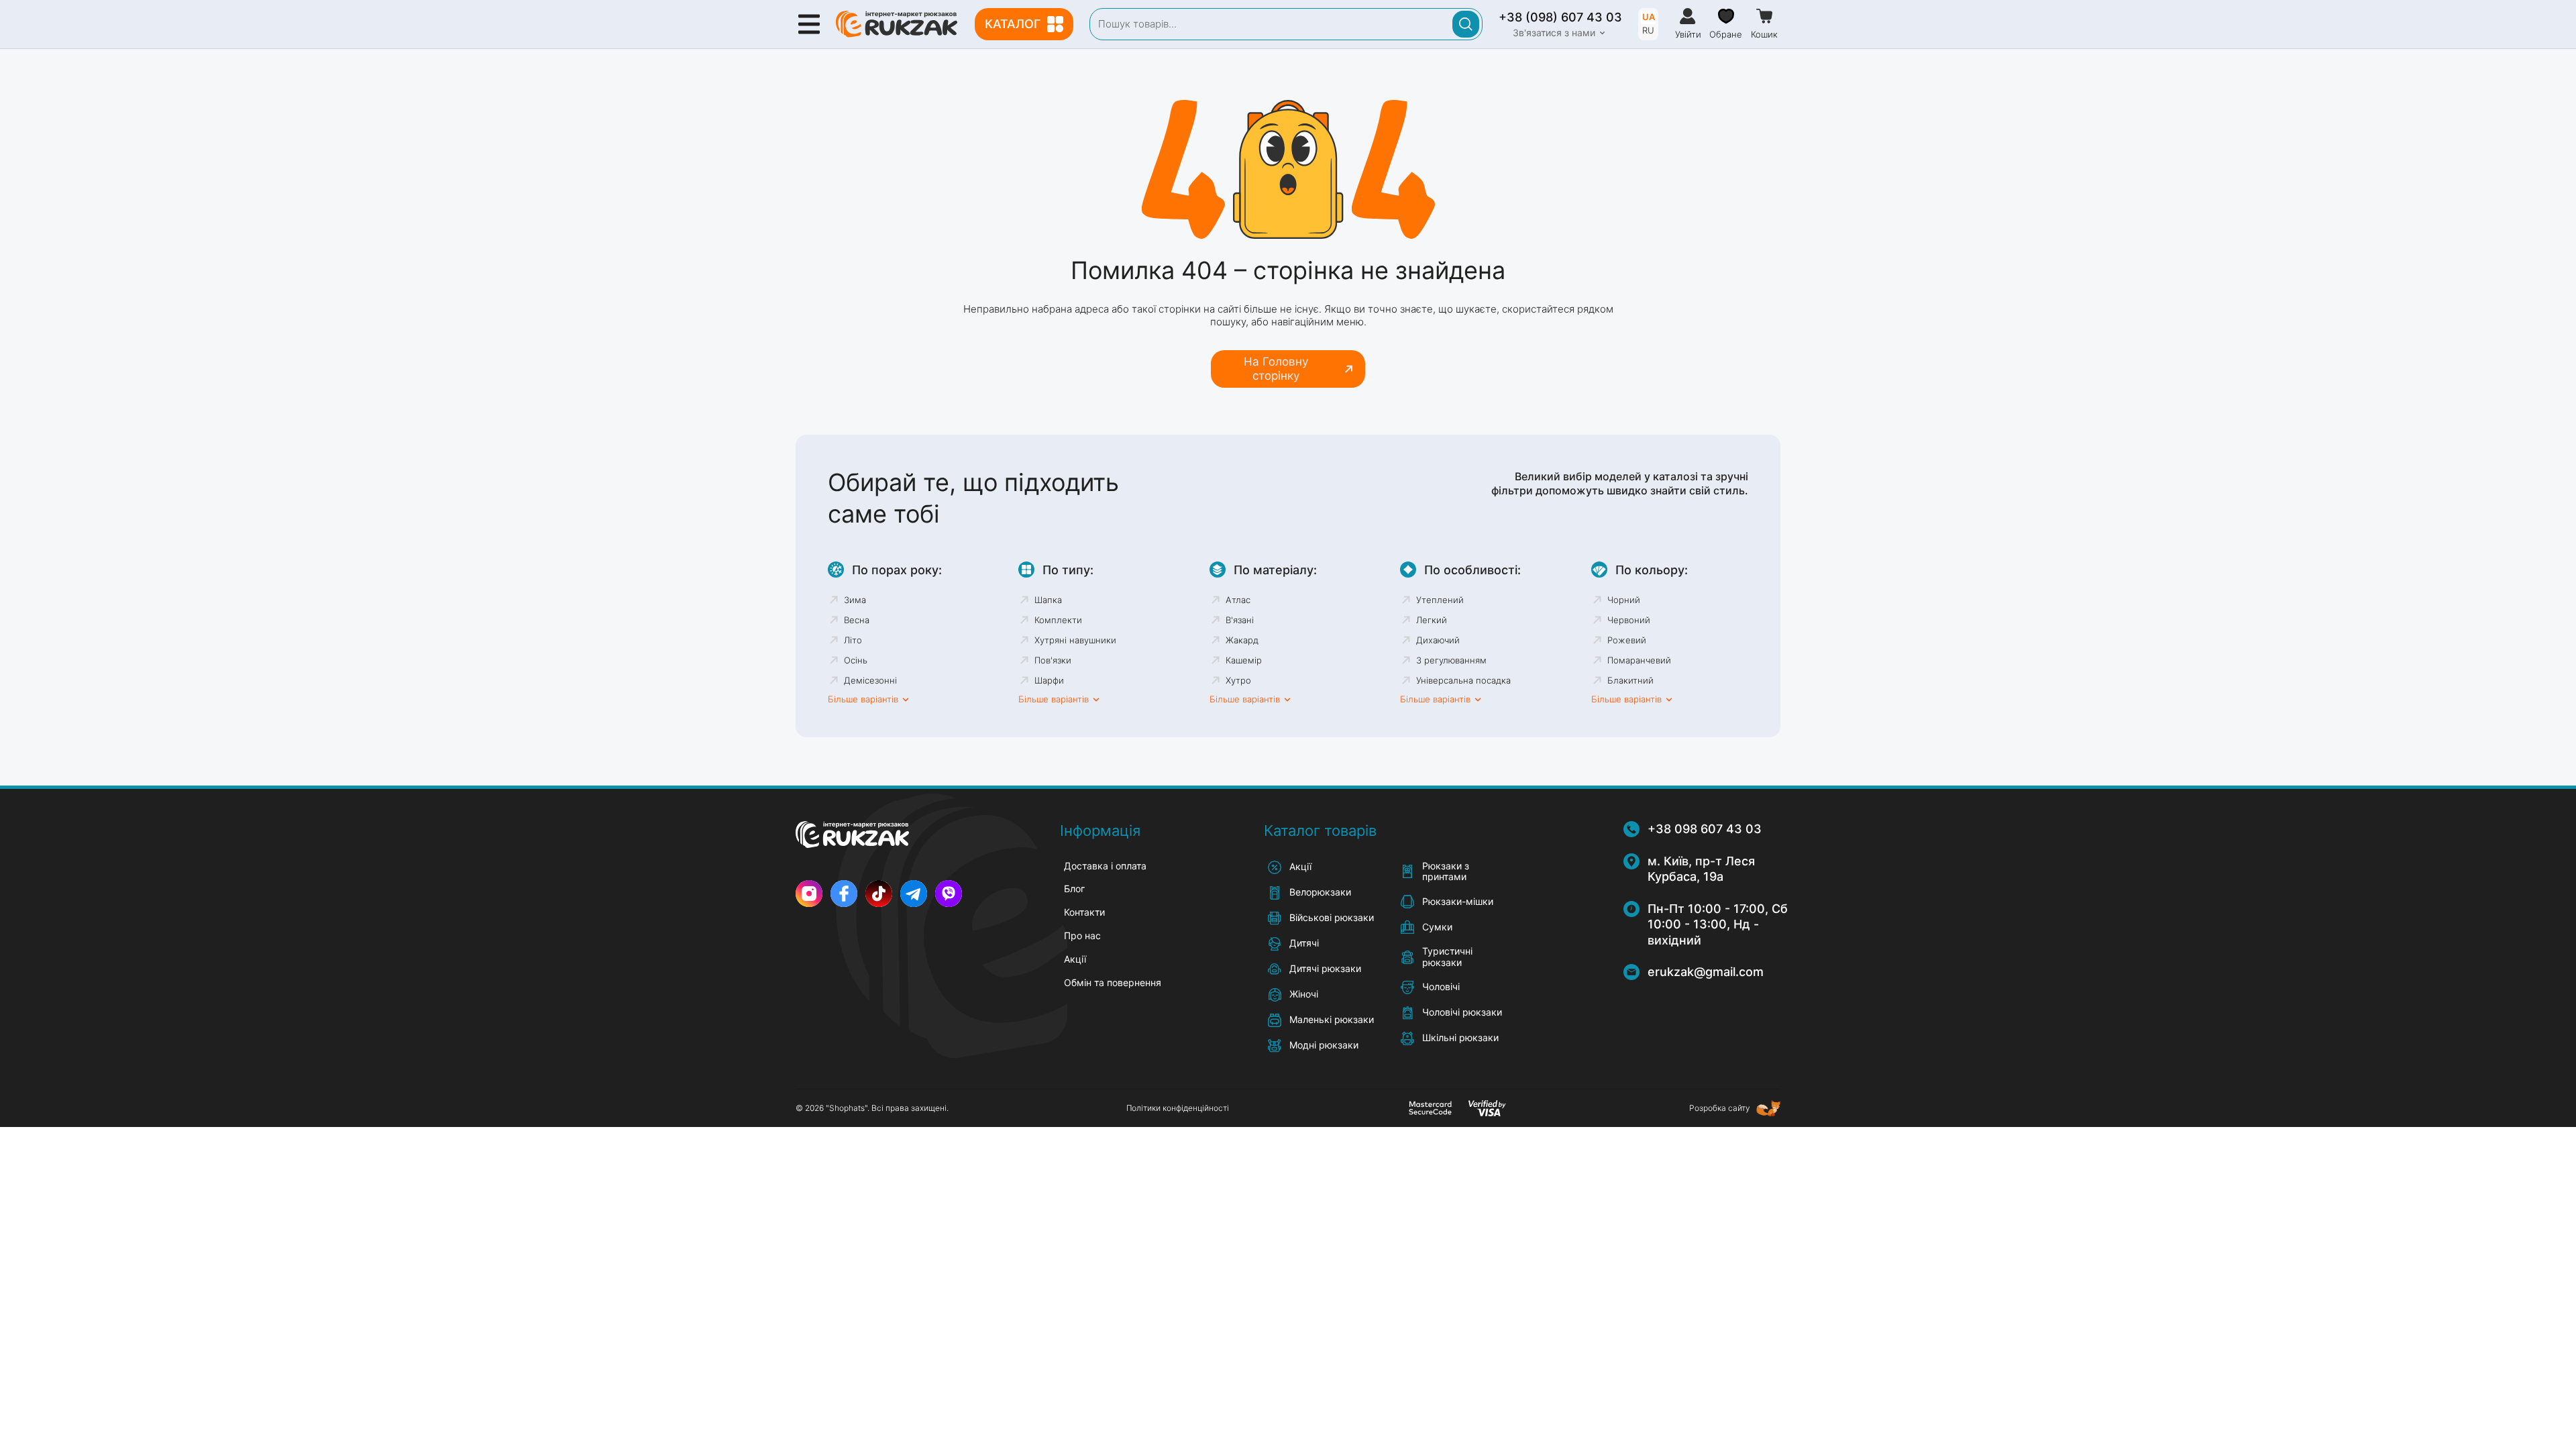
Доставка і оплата (1105, 866)
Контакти (1084, 912)
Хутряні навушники (1075, 640)
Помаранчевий (1639, 660)
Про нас (1082, 935)
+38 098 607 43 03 (1705, 829)
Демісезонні (870, 680)
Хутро (1238, 680)
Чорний (1624, 600)
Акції (1075, 959)
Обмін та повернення (1113, 982)
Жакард (1242, 640)
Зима (855, 600)
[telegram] (914, 894)
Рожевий (1627, 640)
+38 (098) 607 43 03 (1560, 17)
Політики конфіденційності (1178, 1108)
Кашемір (1244, 660)
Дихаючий (1438, 640)
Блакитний (1630, 680)
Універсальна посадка (1463, 680)
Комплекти (1058, 620)
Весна (857, 620)
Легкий (1432, 620)
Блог (1074, 889)
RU (1648, 30)
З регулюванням (1451, 660)
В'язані (1240, 620)
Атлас (1238, 600)
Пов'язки (1053, 660)
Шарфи (1049, 680)
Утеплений (1440, 600)
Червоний (1629, 620)
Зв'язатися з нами (1554, 33)
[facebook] (844, 894)
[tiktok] (879, 894)
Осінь (856, 660)
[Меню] (809, 24)
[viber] (949, 894)
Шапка (1048, 600)
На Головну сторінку (1276, 368)
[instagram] (809, 894)
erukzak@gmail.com (1706, 972)
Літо (853, 640)
